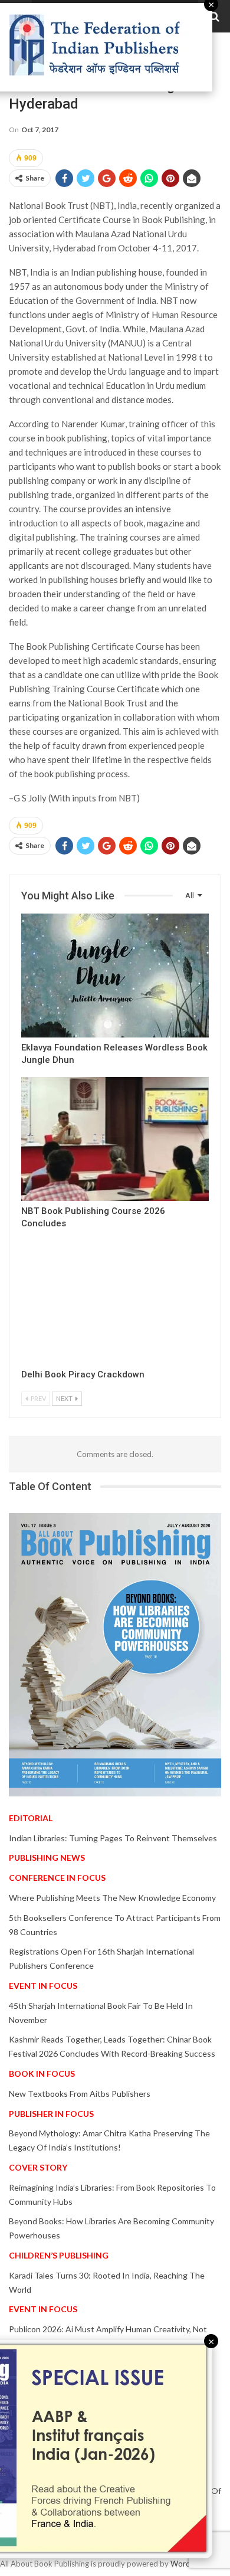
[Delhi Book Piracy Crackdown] (115, 1302)
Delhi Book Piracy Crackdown (83, 1374)
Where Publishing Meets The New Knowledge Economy (112, 1898)
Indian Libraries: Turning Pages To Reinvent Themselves (113, 1838)
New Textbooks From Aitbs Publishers (80, 2094)
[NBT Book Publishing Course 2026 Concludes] (115, 1139)
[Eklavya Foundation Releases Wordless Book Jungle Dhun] (115, 976)
